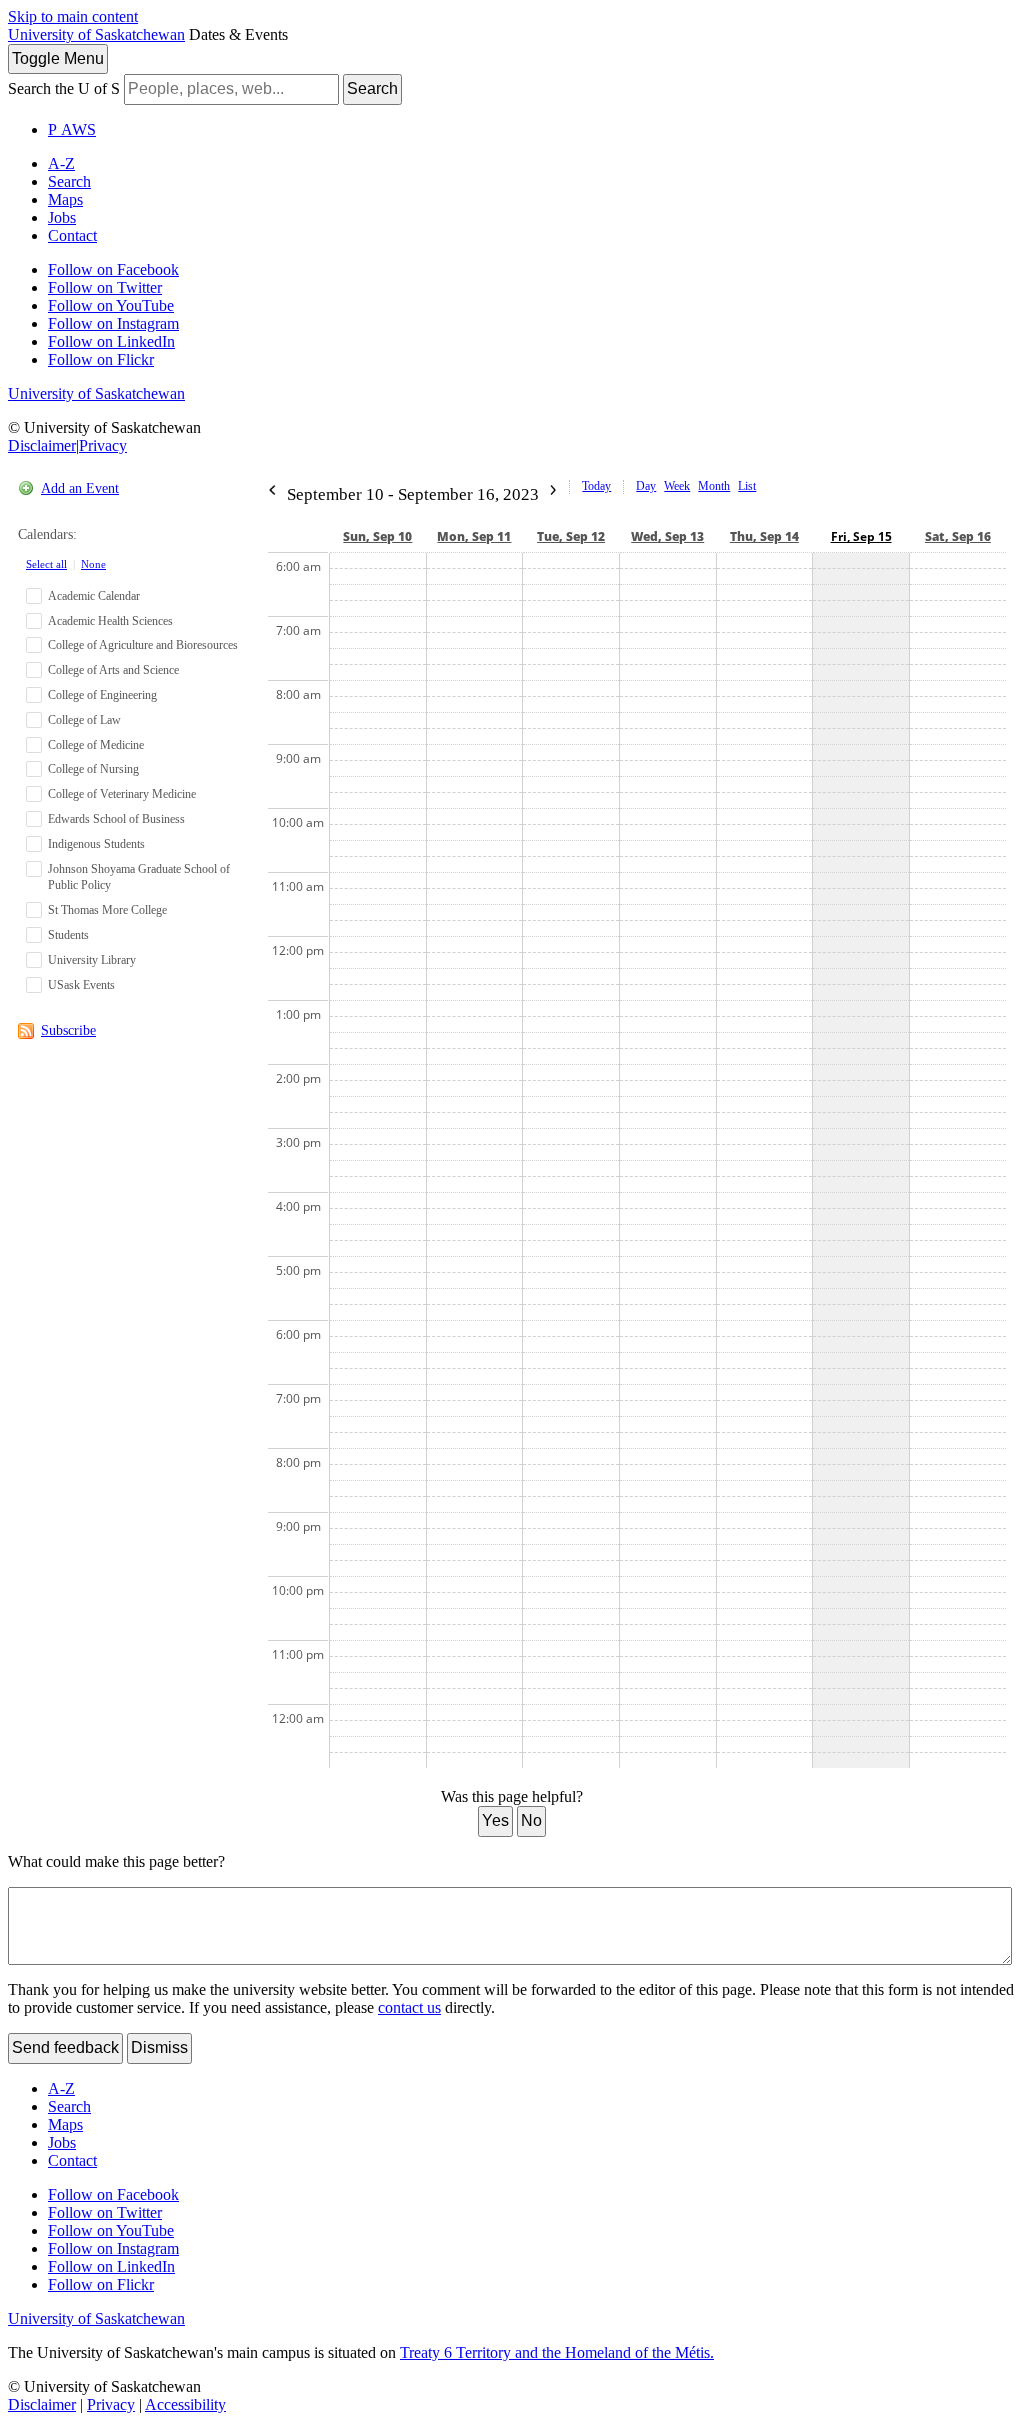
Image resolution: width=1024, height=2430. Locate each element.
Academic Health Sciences (110, 621)
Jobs (62, 217)
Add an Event (80, 488)
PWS (72, 129)
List (747, 486)
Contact (72, 235)
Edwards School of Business (116, 819)
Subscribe (68, 1030)
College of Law (84, 720)
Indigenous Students (96, 844)
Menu (58, 58)
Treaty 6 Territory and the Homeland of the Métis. (557, 2352)
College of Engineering (102, 695)
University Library (92, 960)
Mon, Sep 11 (474, 536)
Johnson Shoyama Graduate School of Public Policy (139, 877)
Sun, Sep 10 (377, 536)
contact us (409, 2007)
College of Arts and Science (113, 670)
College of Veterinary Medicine (122, 794)
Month (714, 486)
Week (677, 486)
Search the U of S (64, 88)
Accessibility (185, 2404)
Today (596, 486)
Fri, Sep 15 (861, 536)
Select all (46, 564)
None (93, 564)
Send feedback (65, 2047)
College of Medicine (96, 745)
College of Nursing (93, 769)
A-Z (61, 163)
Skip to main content (73, 16)
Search (372, 88)
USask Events (81, 985)
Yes (495, 1820)
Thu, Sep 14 (764, 536)
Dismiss (159, 2047)
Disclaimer (42, 445)
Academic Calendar (94, 596)
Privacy (103, 445)
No (531, 1820)
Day (646, 486)
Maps (65, 199)
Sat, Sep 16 (958, 536)
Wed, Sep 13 (667, 536)
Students (68, 935)
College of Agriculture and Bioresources (143, 645)
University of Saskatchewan (96, 34)
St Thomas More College (107, 910)
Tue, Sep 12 (571, 536)
